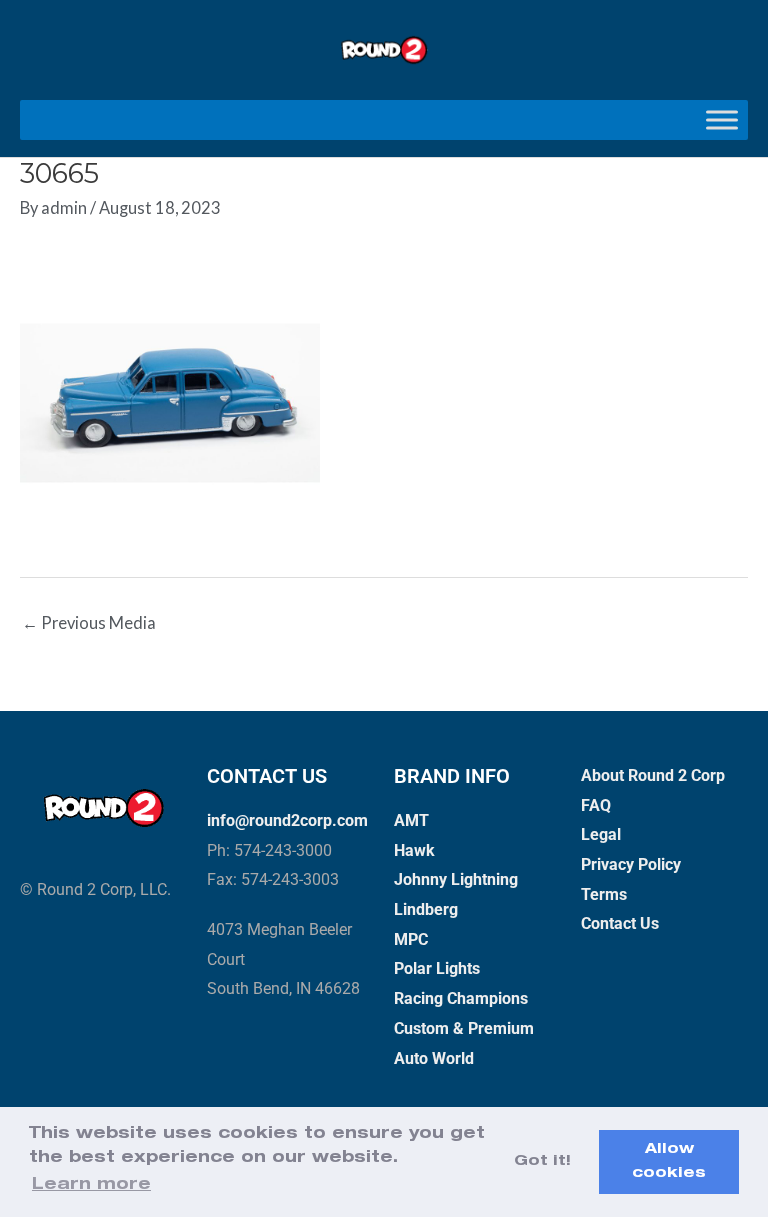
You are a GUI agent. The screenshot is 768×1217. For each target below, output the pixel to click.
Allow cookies (669, 1162)
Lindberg (426, 909)
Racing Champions (461, 998)
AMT (411, 820)
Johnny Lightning (456, 879)
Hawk (414, 850)
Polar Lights (437, 968)
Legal (601, 834)
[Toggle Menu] (722, 120)
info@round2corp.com (287, 820)
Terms (604, 894)
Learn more (91, 1186)
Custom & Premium (464, 1028)
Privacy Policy (631, 864)
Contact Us (620, 923)
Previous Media (89, 622)
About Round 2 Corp (653, 775)
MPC (411, 939)
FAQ (596, 805)
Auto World (434, 1058)
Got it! (542, 1162)
